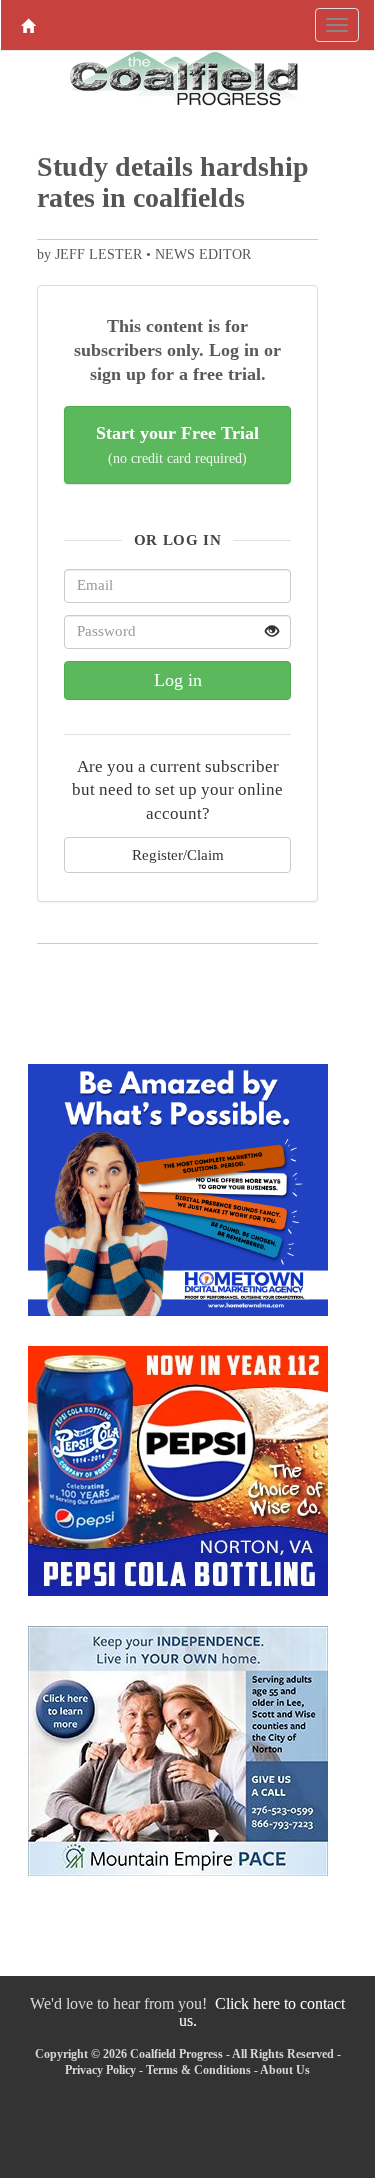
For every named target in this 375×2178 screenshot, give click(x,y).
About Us (285, 2070)
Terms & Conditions (198, 2070)
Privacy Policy (100, 2070)
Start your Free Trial (177, 444)
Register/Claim (178, 854)
